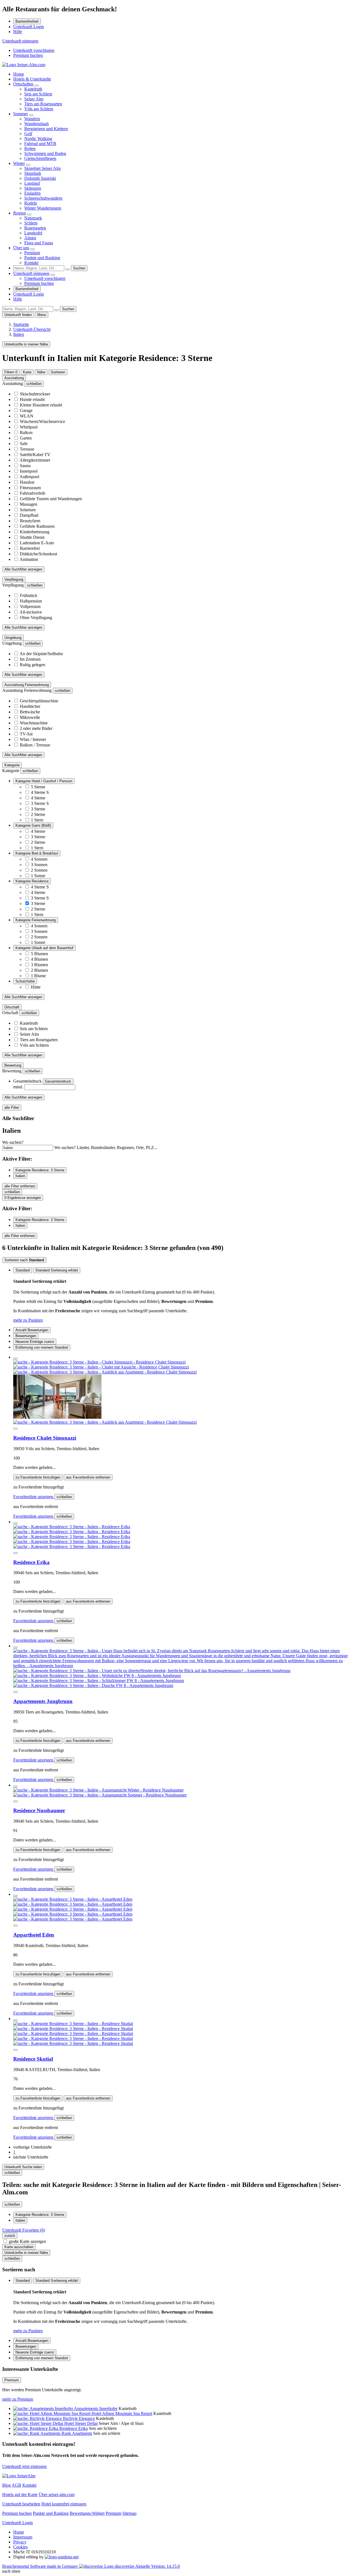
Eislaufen (32, 193)
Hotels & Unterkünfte (32, 79)
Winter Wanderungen (43, 208)
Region (20, 213)
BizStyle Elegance (79, 2418)
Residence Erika (31, 1562)
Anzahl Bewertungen (32, 1330)
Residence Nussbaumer (39, 1810)
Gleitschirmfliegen (40, 158)
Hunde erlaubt (32, 399)
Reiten (30, 148)
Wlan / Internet (33, 739)
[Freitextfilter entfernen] (68, 269)
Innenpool (29, 471)
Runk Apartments (77, 2433)
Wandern (32, 119)
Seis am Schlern (38, 94)
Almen (30, 238)
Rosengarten (35, 228)
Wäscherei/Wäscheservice (42, 421)
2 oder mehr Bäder (36, 728)
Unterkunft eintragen (20, 41)
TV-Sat (26, 734)
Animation (29, 559)
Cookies (20, 2547)
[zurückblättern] (15, 1359)
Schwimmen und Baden (45, 153)
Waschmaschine (34, 723)
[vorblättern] (15, 1429)
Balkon (26, 433)
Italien (20, 1176)
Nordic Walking (38, 139)
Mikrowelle (30, 717)
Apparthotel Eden (34, 1935)
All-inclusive (31, 612)
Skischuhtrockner (35, 394)
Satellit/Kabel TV (35, 455)
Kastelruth (33, 89)
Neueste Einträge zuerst (35, 1342)
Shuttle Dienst (32, 537)
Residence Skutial (33, 2059)
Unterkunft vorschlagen (34, 50)
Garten (26, 438)
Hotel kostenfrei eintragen (64, 2504)
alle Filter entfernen (20, 1186)
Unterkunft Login (29, 27)
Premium (32, 253)
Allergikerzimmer (35, 460)
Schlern (31, 223)
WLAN (27, 416)
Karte (27, 372)
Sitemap (129, 2513)
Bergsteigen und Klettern (46, 129)
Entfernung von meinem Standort (42, 1347)
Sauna (25, 466)
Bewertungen (26, 1336)
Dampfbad (29, 515)
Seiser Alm (34, 99)
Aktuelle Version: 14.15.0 (157, 2566)
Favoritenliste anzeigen (34, 1497)
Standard (23, 1270)
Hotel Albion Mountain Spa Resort (122, 2413)
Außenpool (29, 477)
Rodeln (31, 203)
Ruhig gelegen (33, 665)
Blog (6, 2485)
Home (19, 74)
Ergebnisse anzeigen (23, 1198)
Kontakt (31, 263)
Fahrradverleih (33, 493)
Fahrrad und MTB (40, 144)
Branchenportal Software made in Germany (68, 2566)
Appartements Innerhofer (96, 2408)
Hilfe (18, 32)
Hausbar (27, 482)
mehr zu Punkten (28, 1320)
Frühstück (29, 595)
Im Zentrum (30, 659)
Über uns (21, 248)
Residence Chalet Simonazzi (45, 1438)
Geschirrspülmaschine (39, 701)
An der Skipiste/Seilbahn (41, 654)
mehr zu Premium (18, 2399)
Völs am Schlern (39, 109)
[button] (33, 2147)
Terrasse (27, 449)
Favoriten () (24, 2230)
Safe (24, 444)
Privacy (20, 2542)
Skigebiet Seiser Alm (42, 168)
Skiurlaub (33, 173)
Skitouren (33, 188)
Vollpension (30, 606)
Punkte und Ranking (42, 258)
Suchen (79, 268)
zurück (10, 2236)
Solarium (28, 510)
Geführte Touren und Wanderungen (51, 499)
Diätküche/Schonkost (38, 554)
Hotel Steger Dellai (81, 2423)
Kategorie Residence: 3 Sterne (40, 1170)
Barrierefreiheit (27, 21)
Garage (26, 410)
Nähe (41, 372)
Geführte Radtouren (37, 526)
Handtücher (30, 706)
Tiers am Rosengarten (43, 104)
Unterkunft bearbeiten (21, 2504)
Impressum (23, 2537)
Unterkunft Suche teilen (23, 2167)
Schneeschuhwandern (43, 198)
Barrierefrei (30, 548)
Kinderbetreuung (35, 532)
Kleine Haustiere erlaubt (41, 405)
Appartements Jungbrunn (43, 1701)
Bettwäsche (30, 712)
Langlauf (32, 183)
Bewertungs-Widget (87, 2513)
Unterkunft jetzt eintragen (24, 2466)
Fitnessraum (30, 488)
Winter (19, 163)
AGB (16, 2485)
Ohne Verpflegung (36, 618)
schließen (64, 1497)
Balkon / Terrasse (35, 745)
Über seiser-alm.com (57, 2495)
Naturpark (33, 218)
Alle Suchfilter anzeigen (23, 569)
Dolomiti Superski (40, 178)
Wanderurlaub (37, 124)
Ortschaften (23, 84)
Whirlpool (29, 427)
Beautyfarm (30, 521)
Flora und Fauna (39, 243)
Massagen (29, 504)
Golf (28, 134)
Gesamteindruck (58, 1081)
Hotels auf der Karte (20, 2495)
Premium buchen (28, 55)
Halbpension (31, 601)
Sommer (21, 114)
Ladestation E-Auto (37, 543)
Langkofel (33, 233)
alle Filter (12, 1108)
